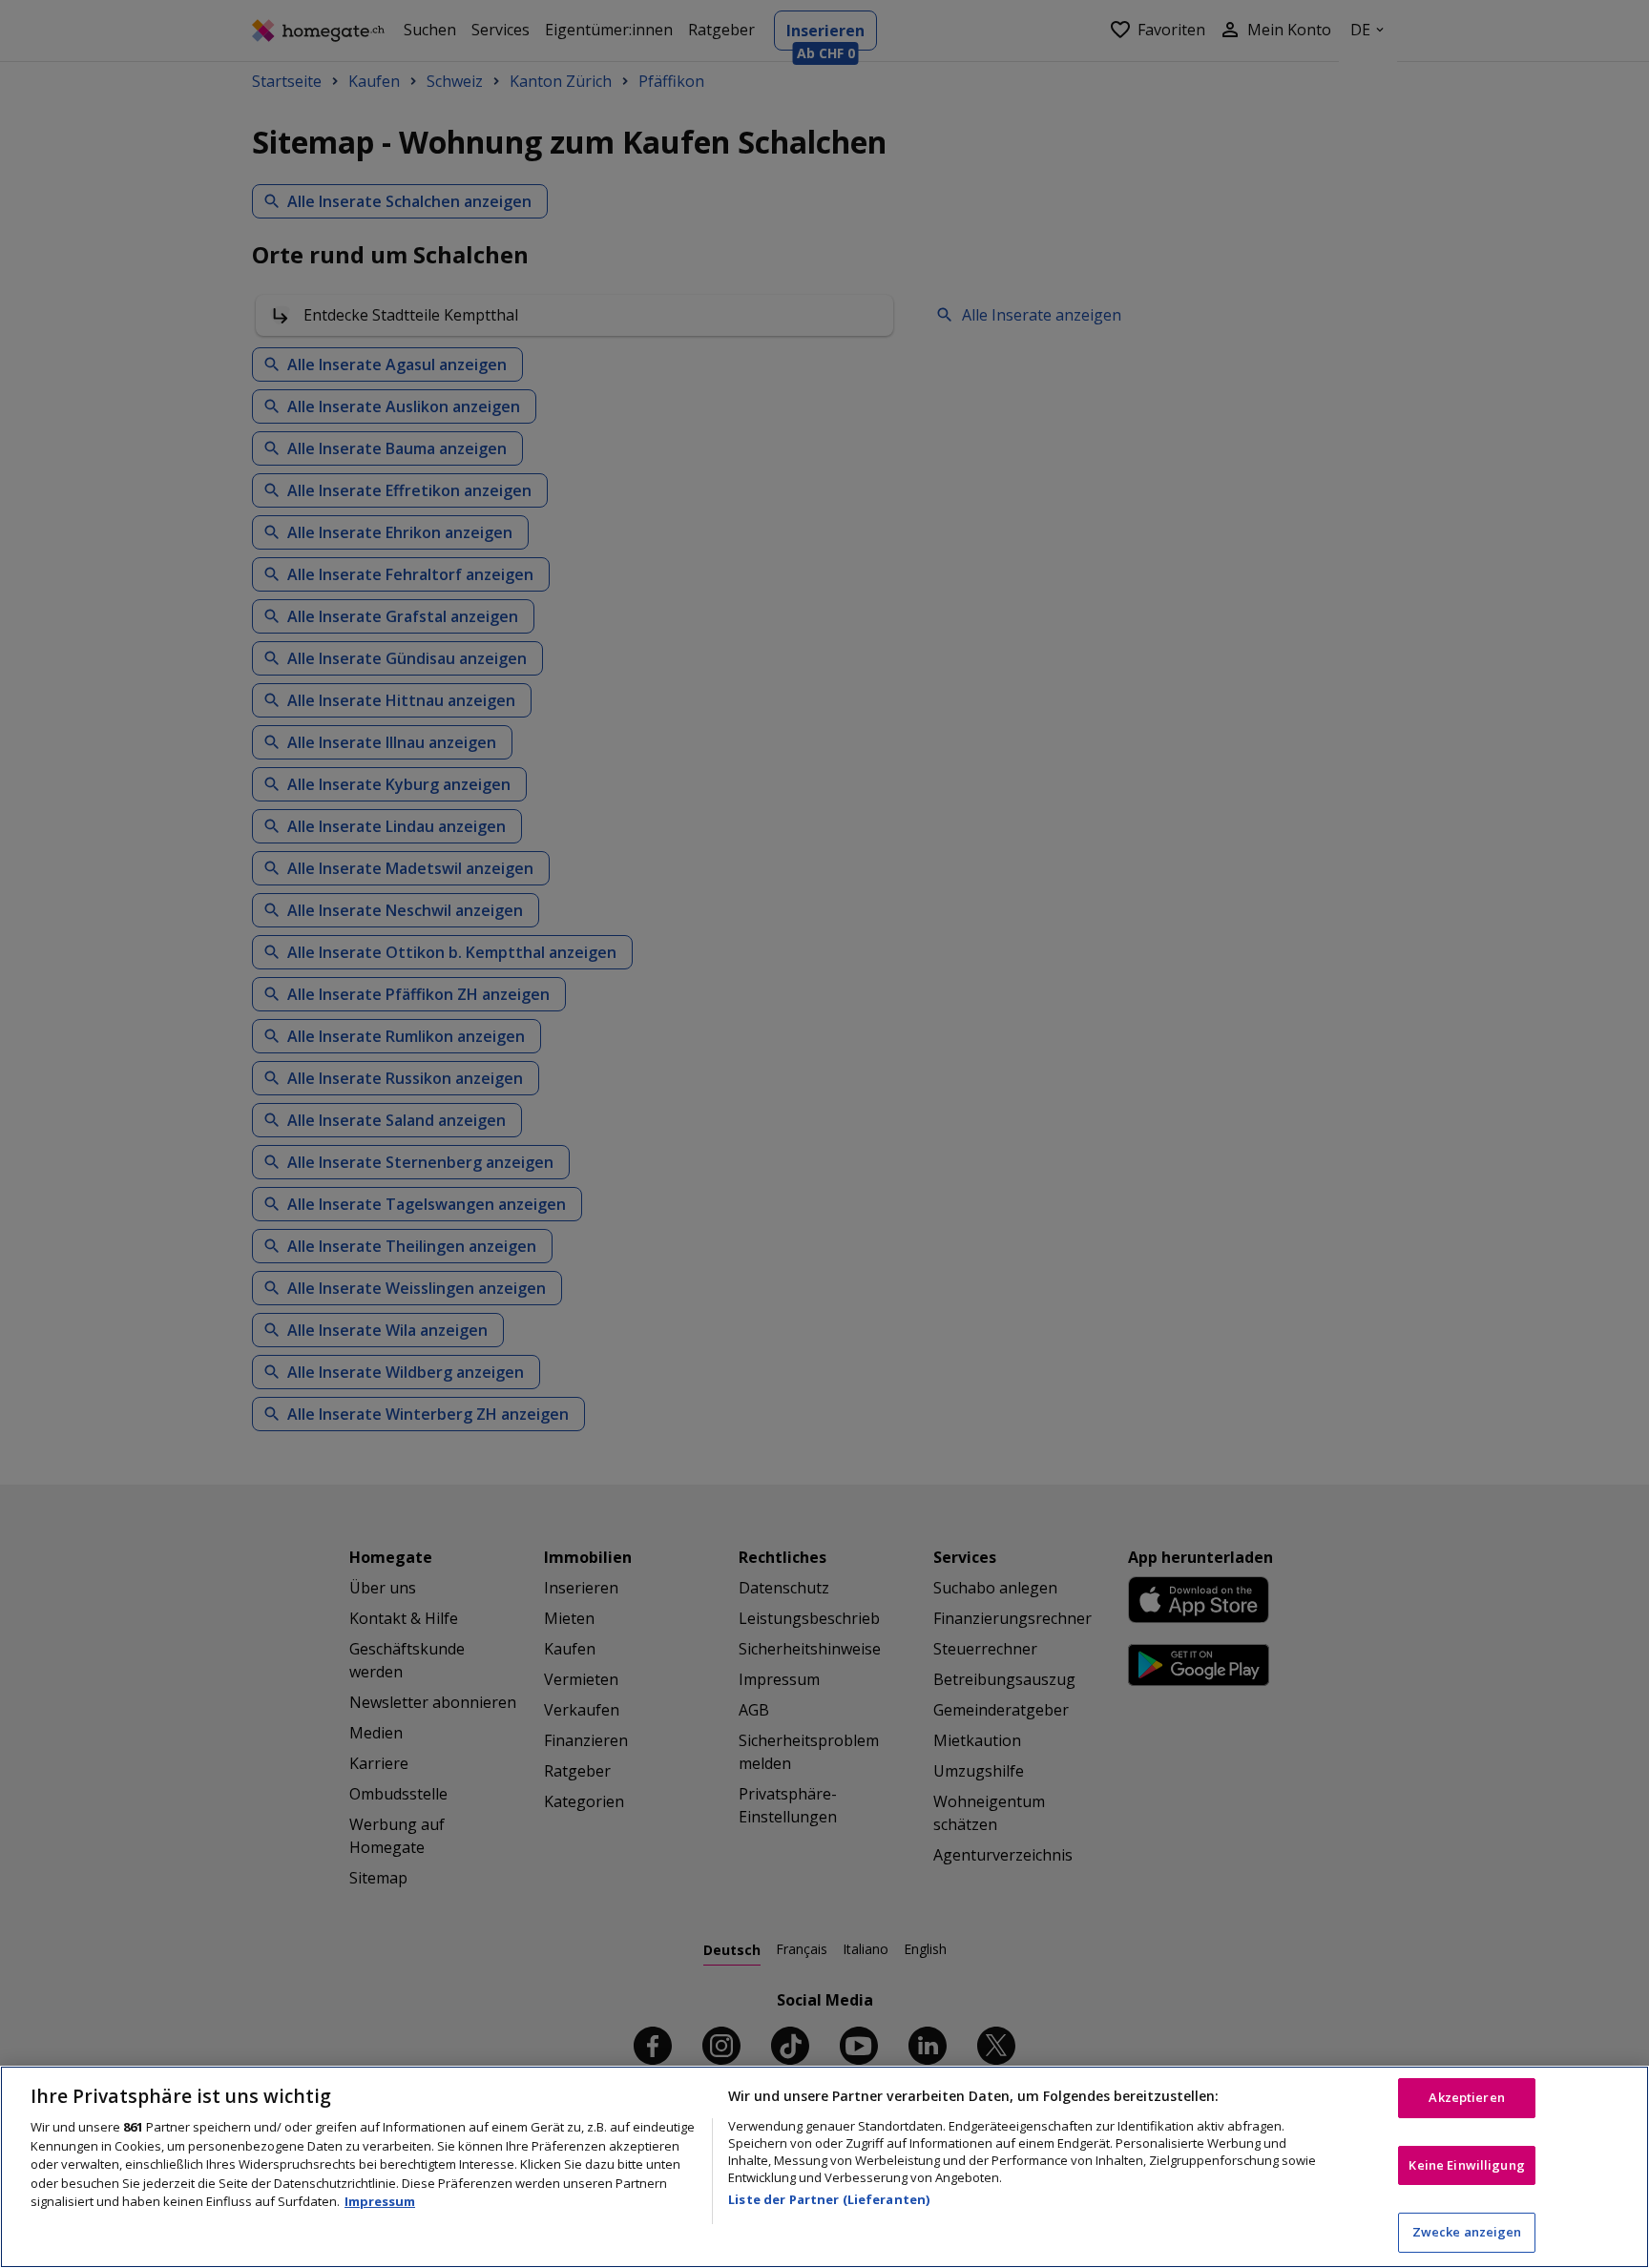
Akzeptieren (1466, 2097)
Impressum (380, 2201)
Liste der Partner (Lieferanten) (829, 2199)
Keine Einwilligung (1466, 2165)
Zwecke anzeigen (1467, 2232)
